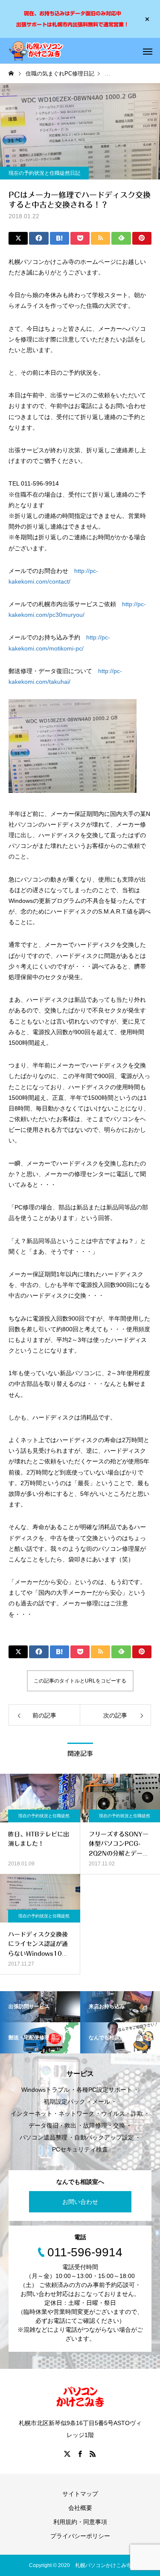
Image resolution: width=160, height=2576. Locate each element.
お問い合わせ (80, 2202)
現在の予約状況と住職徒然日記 (44, 173)
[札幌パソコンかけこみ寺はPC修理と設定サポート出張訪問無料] (36, 51)
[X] (67, 2454)
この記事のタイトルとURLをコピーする (80, 1681)
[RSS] (93, 2454)
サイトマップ (80, 2494)
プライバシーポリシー (80, 2536)
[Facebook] (80, 2454)
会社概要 (80, 2508)
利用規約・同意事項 (80, 2522)
